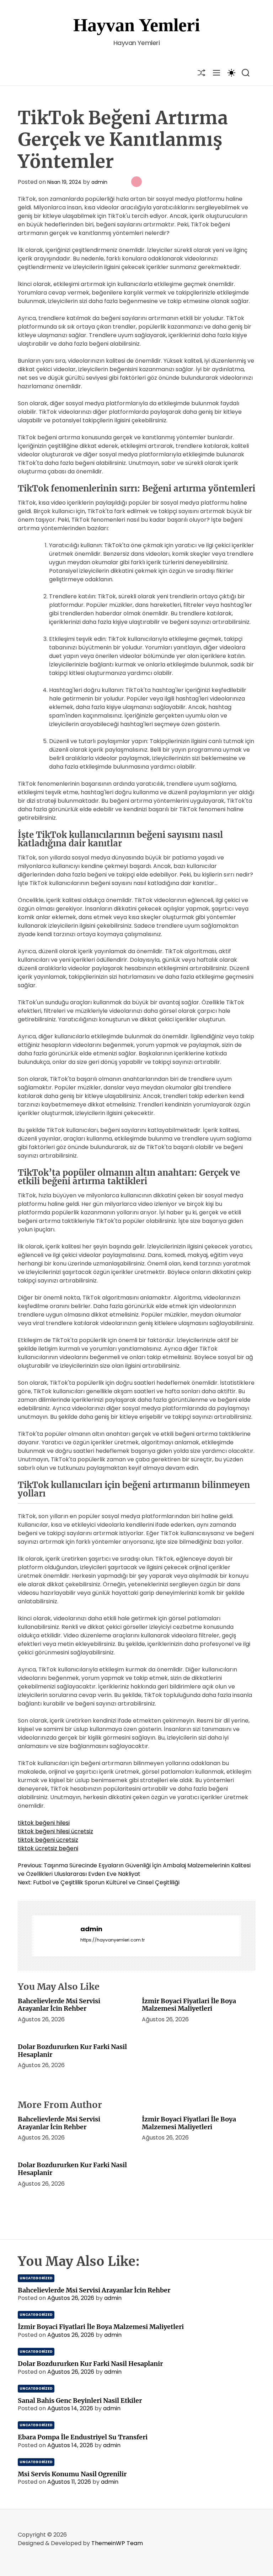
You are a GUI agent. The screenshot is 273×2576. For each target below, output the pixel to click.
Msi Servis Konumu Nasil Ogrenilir (72, 2474)
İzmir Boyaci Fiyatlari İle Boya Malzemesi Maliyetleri (189, 2005)
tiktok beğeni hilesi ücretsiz (55, 1831)
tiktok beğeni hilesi (44, 1823)
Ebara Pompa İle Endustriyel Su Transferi (83, 2437)
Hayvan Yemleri (136, 25)
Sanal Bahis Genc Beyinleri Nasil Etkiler (80, 2401)
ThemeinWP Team (117, 2543)
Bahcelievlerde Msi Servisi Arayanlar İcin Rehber (59, 2005)
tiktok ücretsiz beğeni (48, 1848)
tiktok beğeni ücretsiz (48, 1840)
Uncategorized (36, 2278)
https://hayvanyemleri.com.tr (113, 1940)
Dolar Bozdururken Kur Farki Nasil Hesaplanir (72, 2051)
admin (99, 182)
